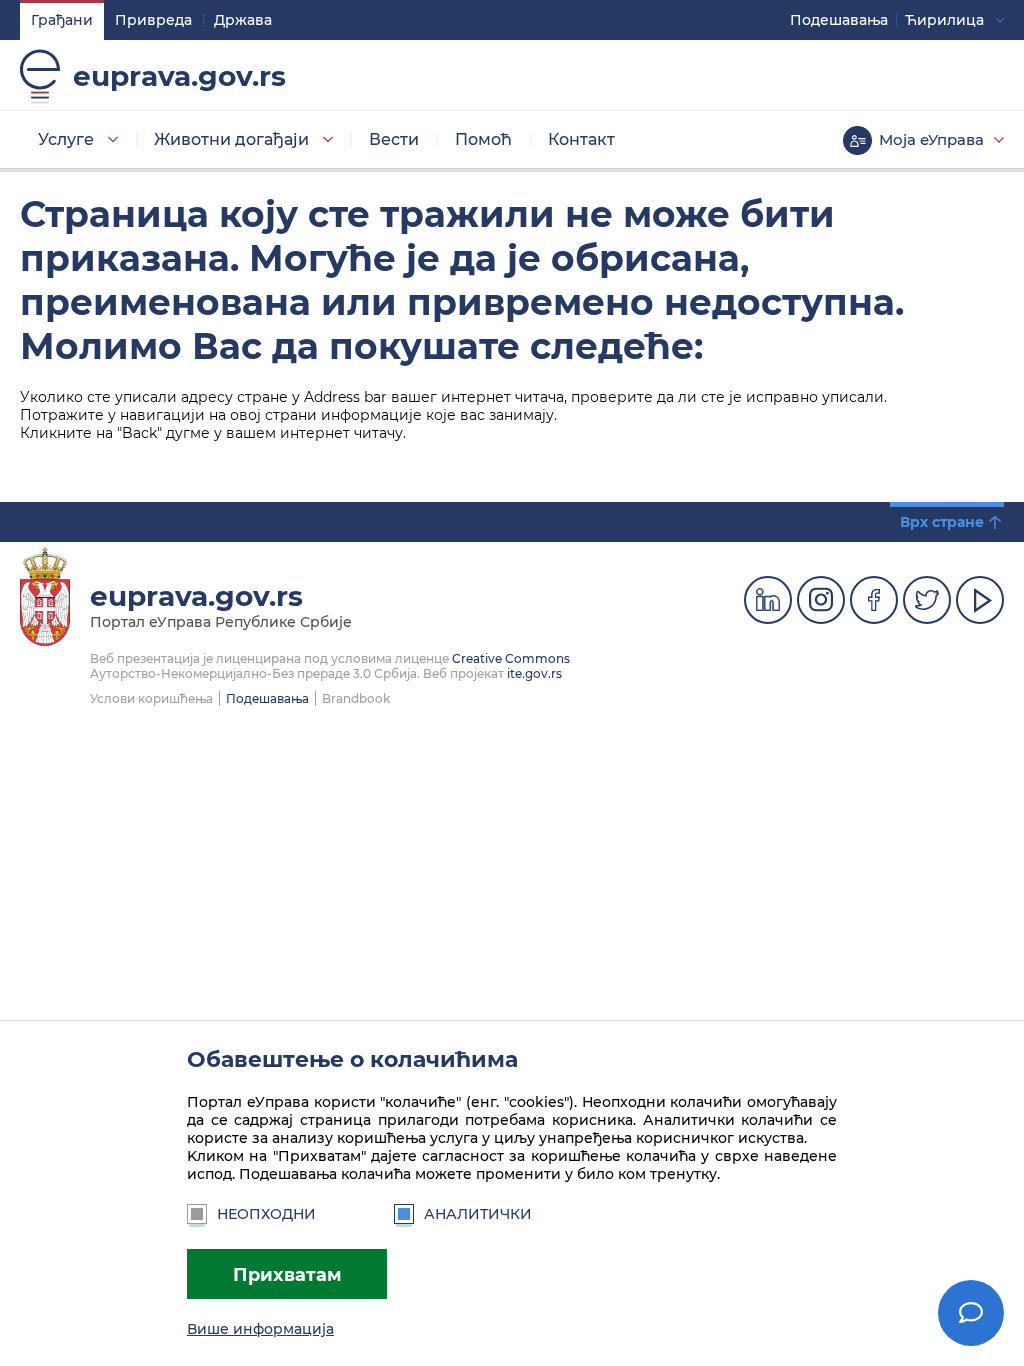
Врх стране (942, 522)
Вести (394, 139)
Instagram (821, 600)
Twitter (927, 600)
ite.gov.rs (534, 673)
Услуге (66, 139)
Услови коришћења (151, 698)
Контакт (581, 139)
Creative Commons (511, 658)
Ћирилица (944, 20)
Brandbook (356, 698)
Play (980, 600)
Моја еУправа (931, 139)
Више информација (260, 1329)
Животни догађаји (231, 139)
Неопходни (266, 1214)
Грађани (62, 20)
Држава (243, 20)
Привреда (153, 20)
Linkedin (768, 600)
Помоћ (483, 139)
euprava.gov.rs (179, 76)
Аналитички (478, 1214)
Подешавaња (839, 20)
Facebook (874, 600)
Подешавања (267, 698)
